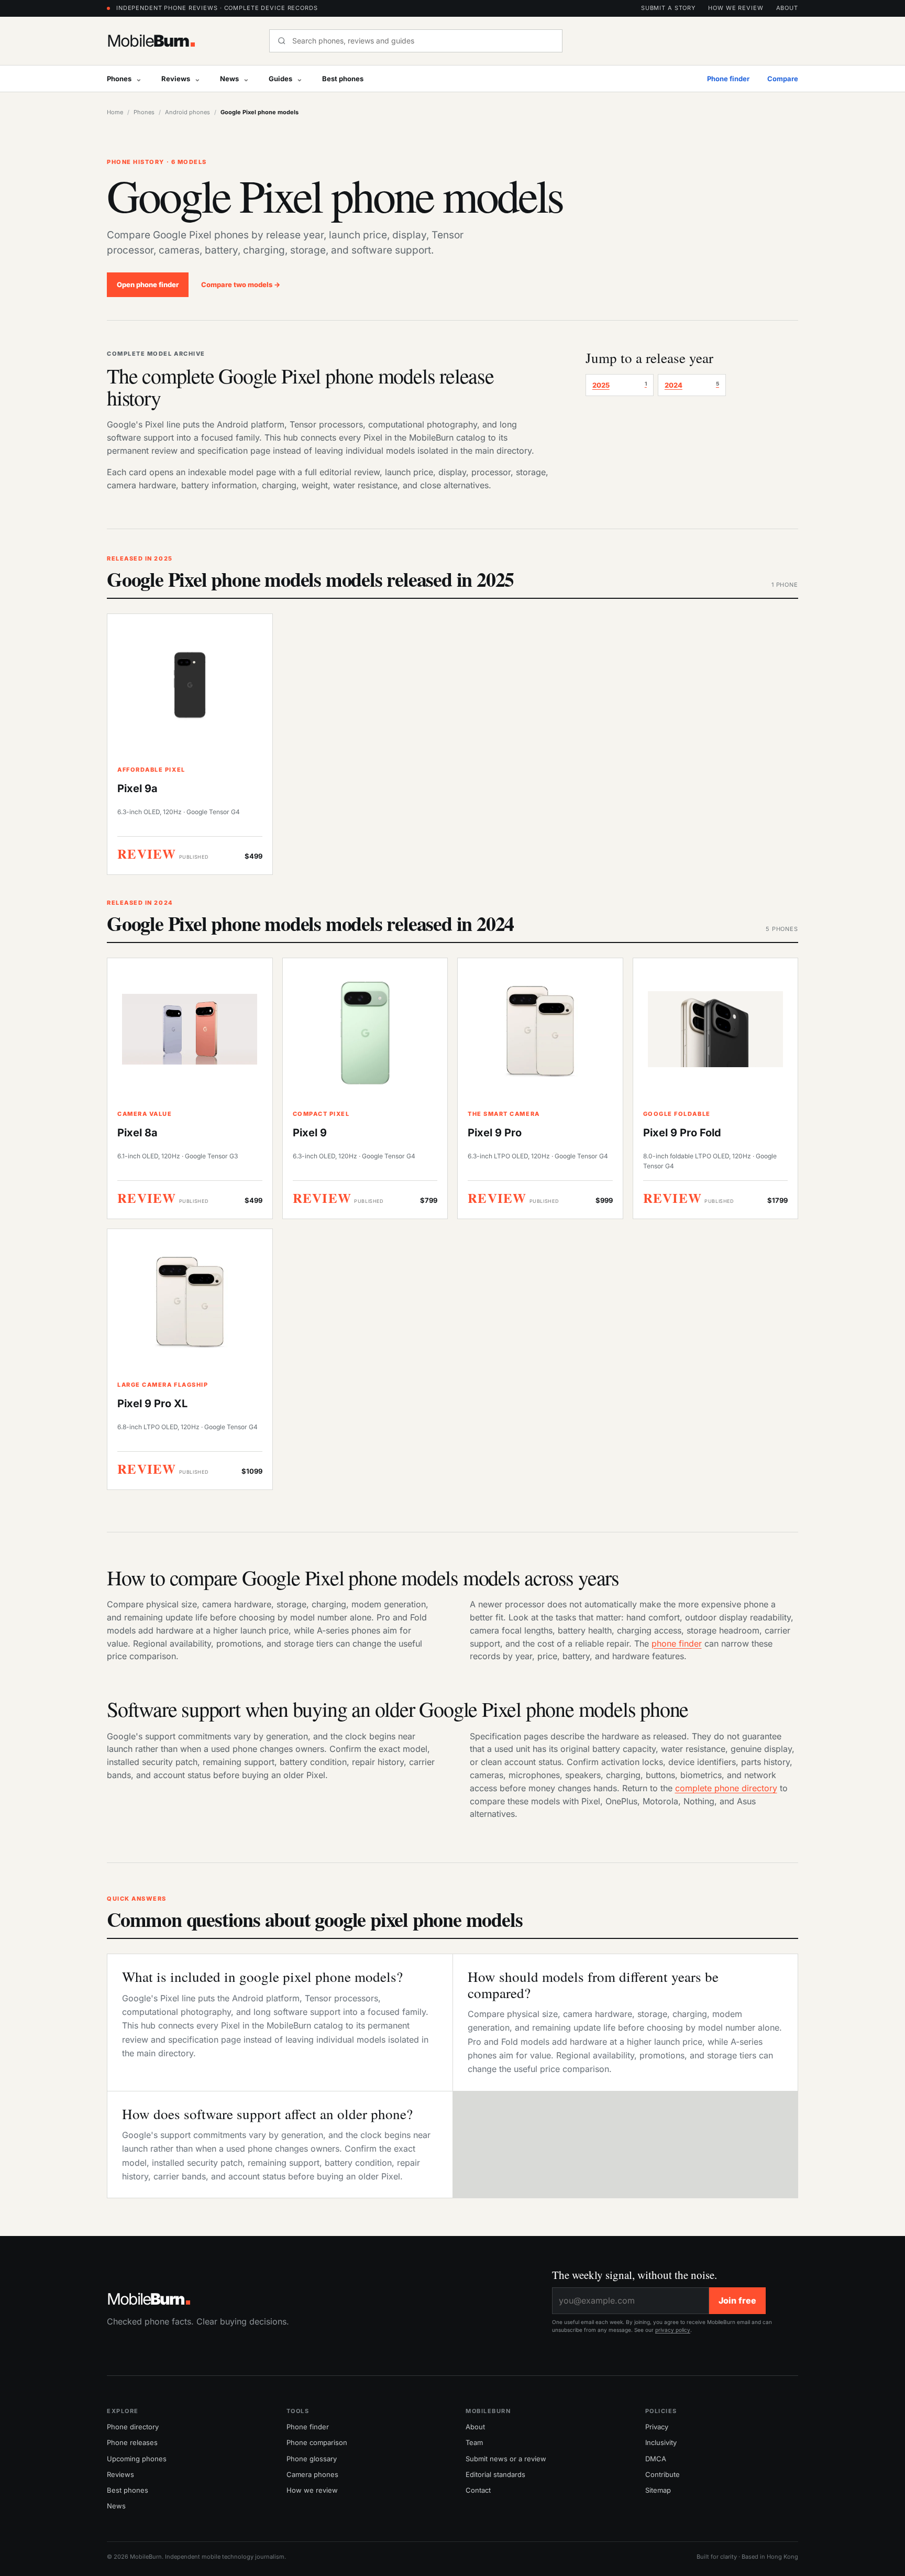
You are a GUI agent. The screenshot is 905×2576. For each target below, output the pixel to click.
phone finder (677, 1643)
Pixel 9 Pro (495, 1133)
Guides (280, 79)
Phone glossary (312, 2459)
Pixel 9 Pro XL (152, 1404)
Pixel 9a (137, 788)
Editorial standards (495, 2474)
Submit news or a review (506, 2459)
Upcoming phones (137, 2459)
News (229, 79)
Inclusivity (661, 2442)
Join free (737, 2300)
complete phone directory (726, 1788)
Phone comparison (317, 2442)
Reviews (176, 79)
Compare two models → (241, 284)
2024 (692, 385)
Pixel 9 (310, 1133)
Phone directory (133, 2427)
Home (115, 112)
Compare (783, 79)
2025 (620, 385)
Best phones (343, 79)
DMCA (656, 2459)
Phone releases (132, 2442)
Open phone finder (148, 284)
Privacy (657, 2427)
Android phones (187, 112)
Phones (119, 79)
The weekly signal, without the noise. (634, 2275)
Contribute (663, 2474)
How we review (736, 8)
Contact (478, 2490)
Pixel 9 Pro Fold (682, 1133)
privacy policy (673, 2330)
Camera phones (312, 2474)
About (787, 8)
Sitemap (658, 2490)
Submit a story (668, 8)
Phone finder (728, 79)
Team (474, 2442)
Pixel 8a (137, 1133)
